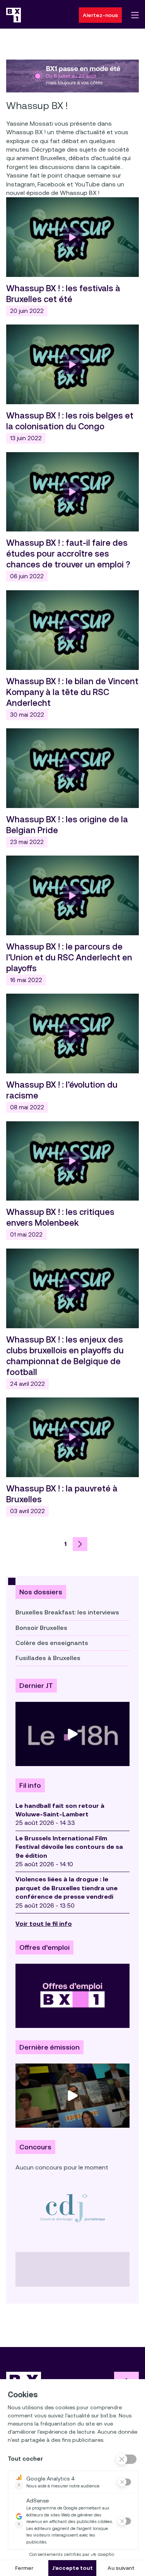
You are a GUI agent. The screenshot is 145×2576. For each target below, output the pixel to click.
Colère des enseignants (52, 1643)
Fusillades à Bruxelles (48, 1658)
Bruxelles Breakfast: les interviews (67, 1612)
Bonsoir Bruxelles (41, 1628)
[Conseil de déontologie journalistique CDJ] (72, 2208)
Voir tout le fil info (44, 1924)
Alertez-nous (100, 15)
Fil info (30, 1785)
